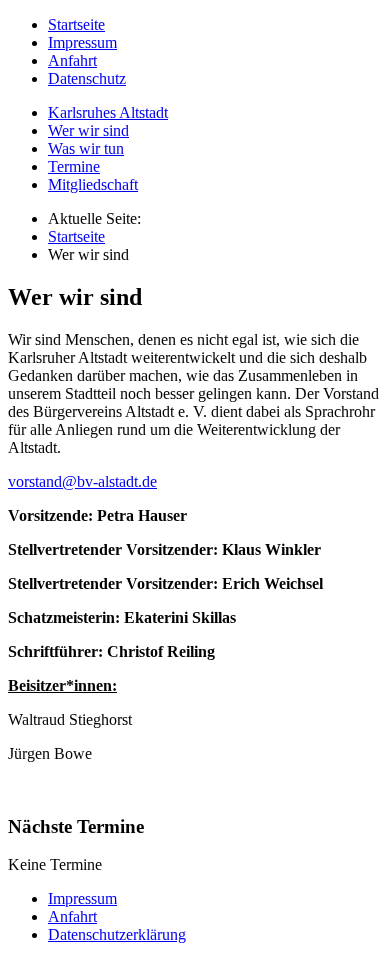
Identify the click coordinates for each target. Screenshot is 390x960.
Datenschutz (87, 78)
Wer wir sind (88, 130)
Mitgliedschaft (93, 184)
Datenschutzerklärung (117, 934)
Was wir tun (86, 148)
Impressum (82, 42)
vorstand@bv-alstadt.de (82, 481)
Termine (74, 166)
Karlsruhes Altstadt (108, 112)
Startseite (76, 24)
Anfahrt (72, 60)
